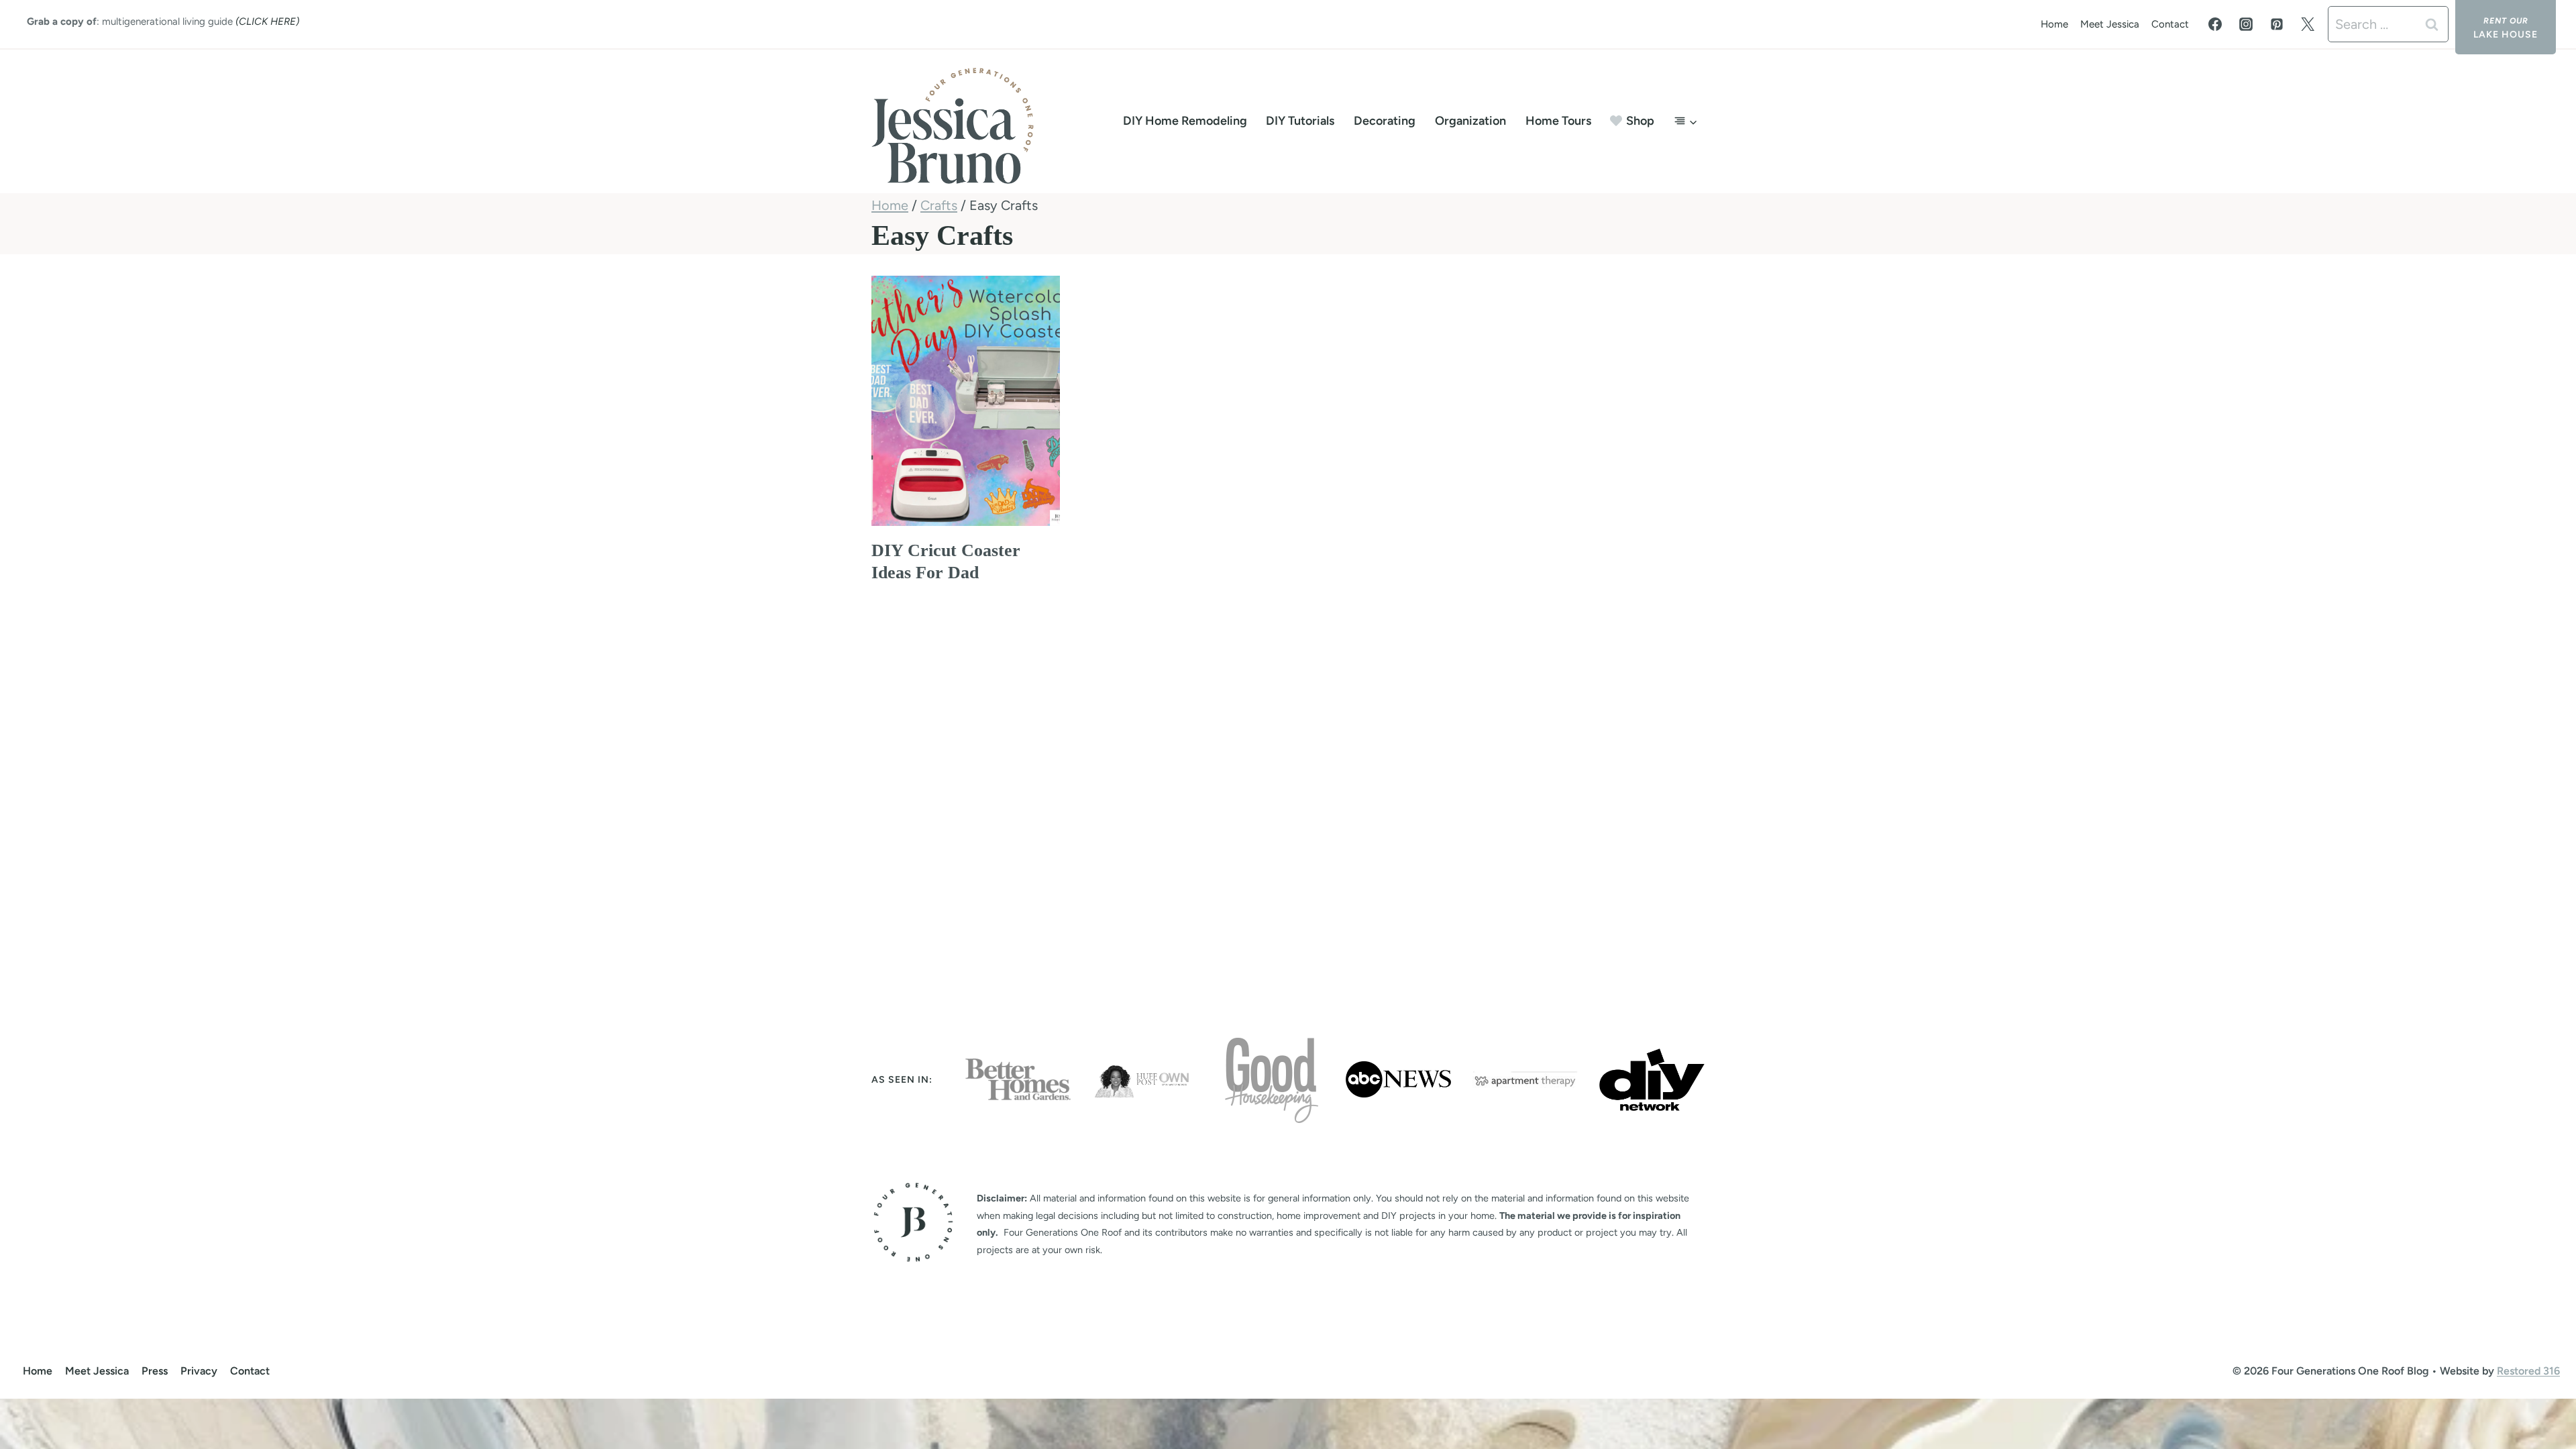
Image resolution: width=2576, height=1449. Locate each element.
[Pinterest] (2277, 24)
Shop (1640, 121)
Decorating (1385, 121)
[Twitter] (2308, 24)
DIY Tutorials (1300, 121)
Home (2054, 24)
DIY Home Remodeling (1185, 121)
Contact (2170, 24)
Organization (1470, 121)
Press (155, 1371)
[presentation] (966, 401)
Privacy (199, 1371)
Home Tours (1558, 121)
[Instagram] (2246, 24)
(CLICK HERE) (267, 21)
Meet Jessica (2110, 24)
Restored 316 (2528, 1371)
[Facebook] (2215, 24)
